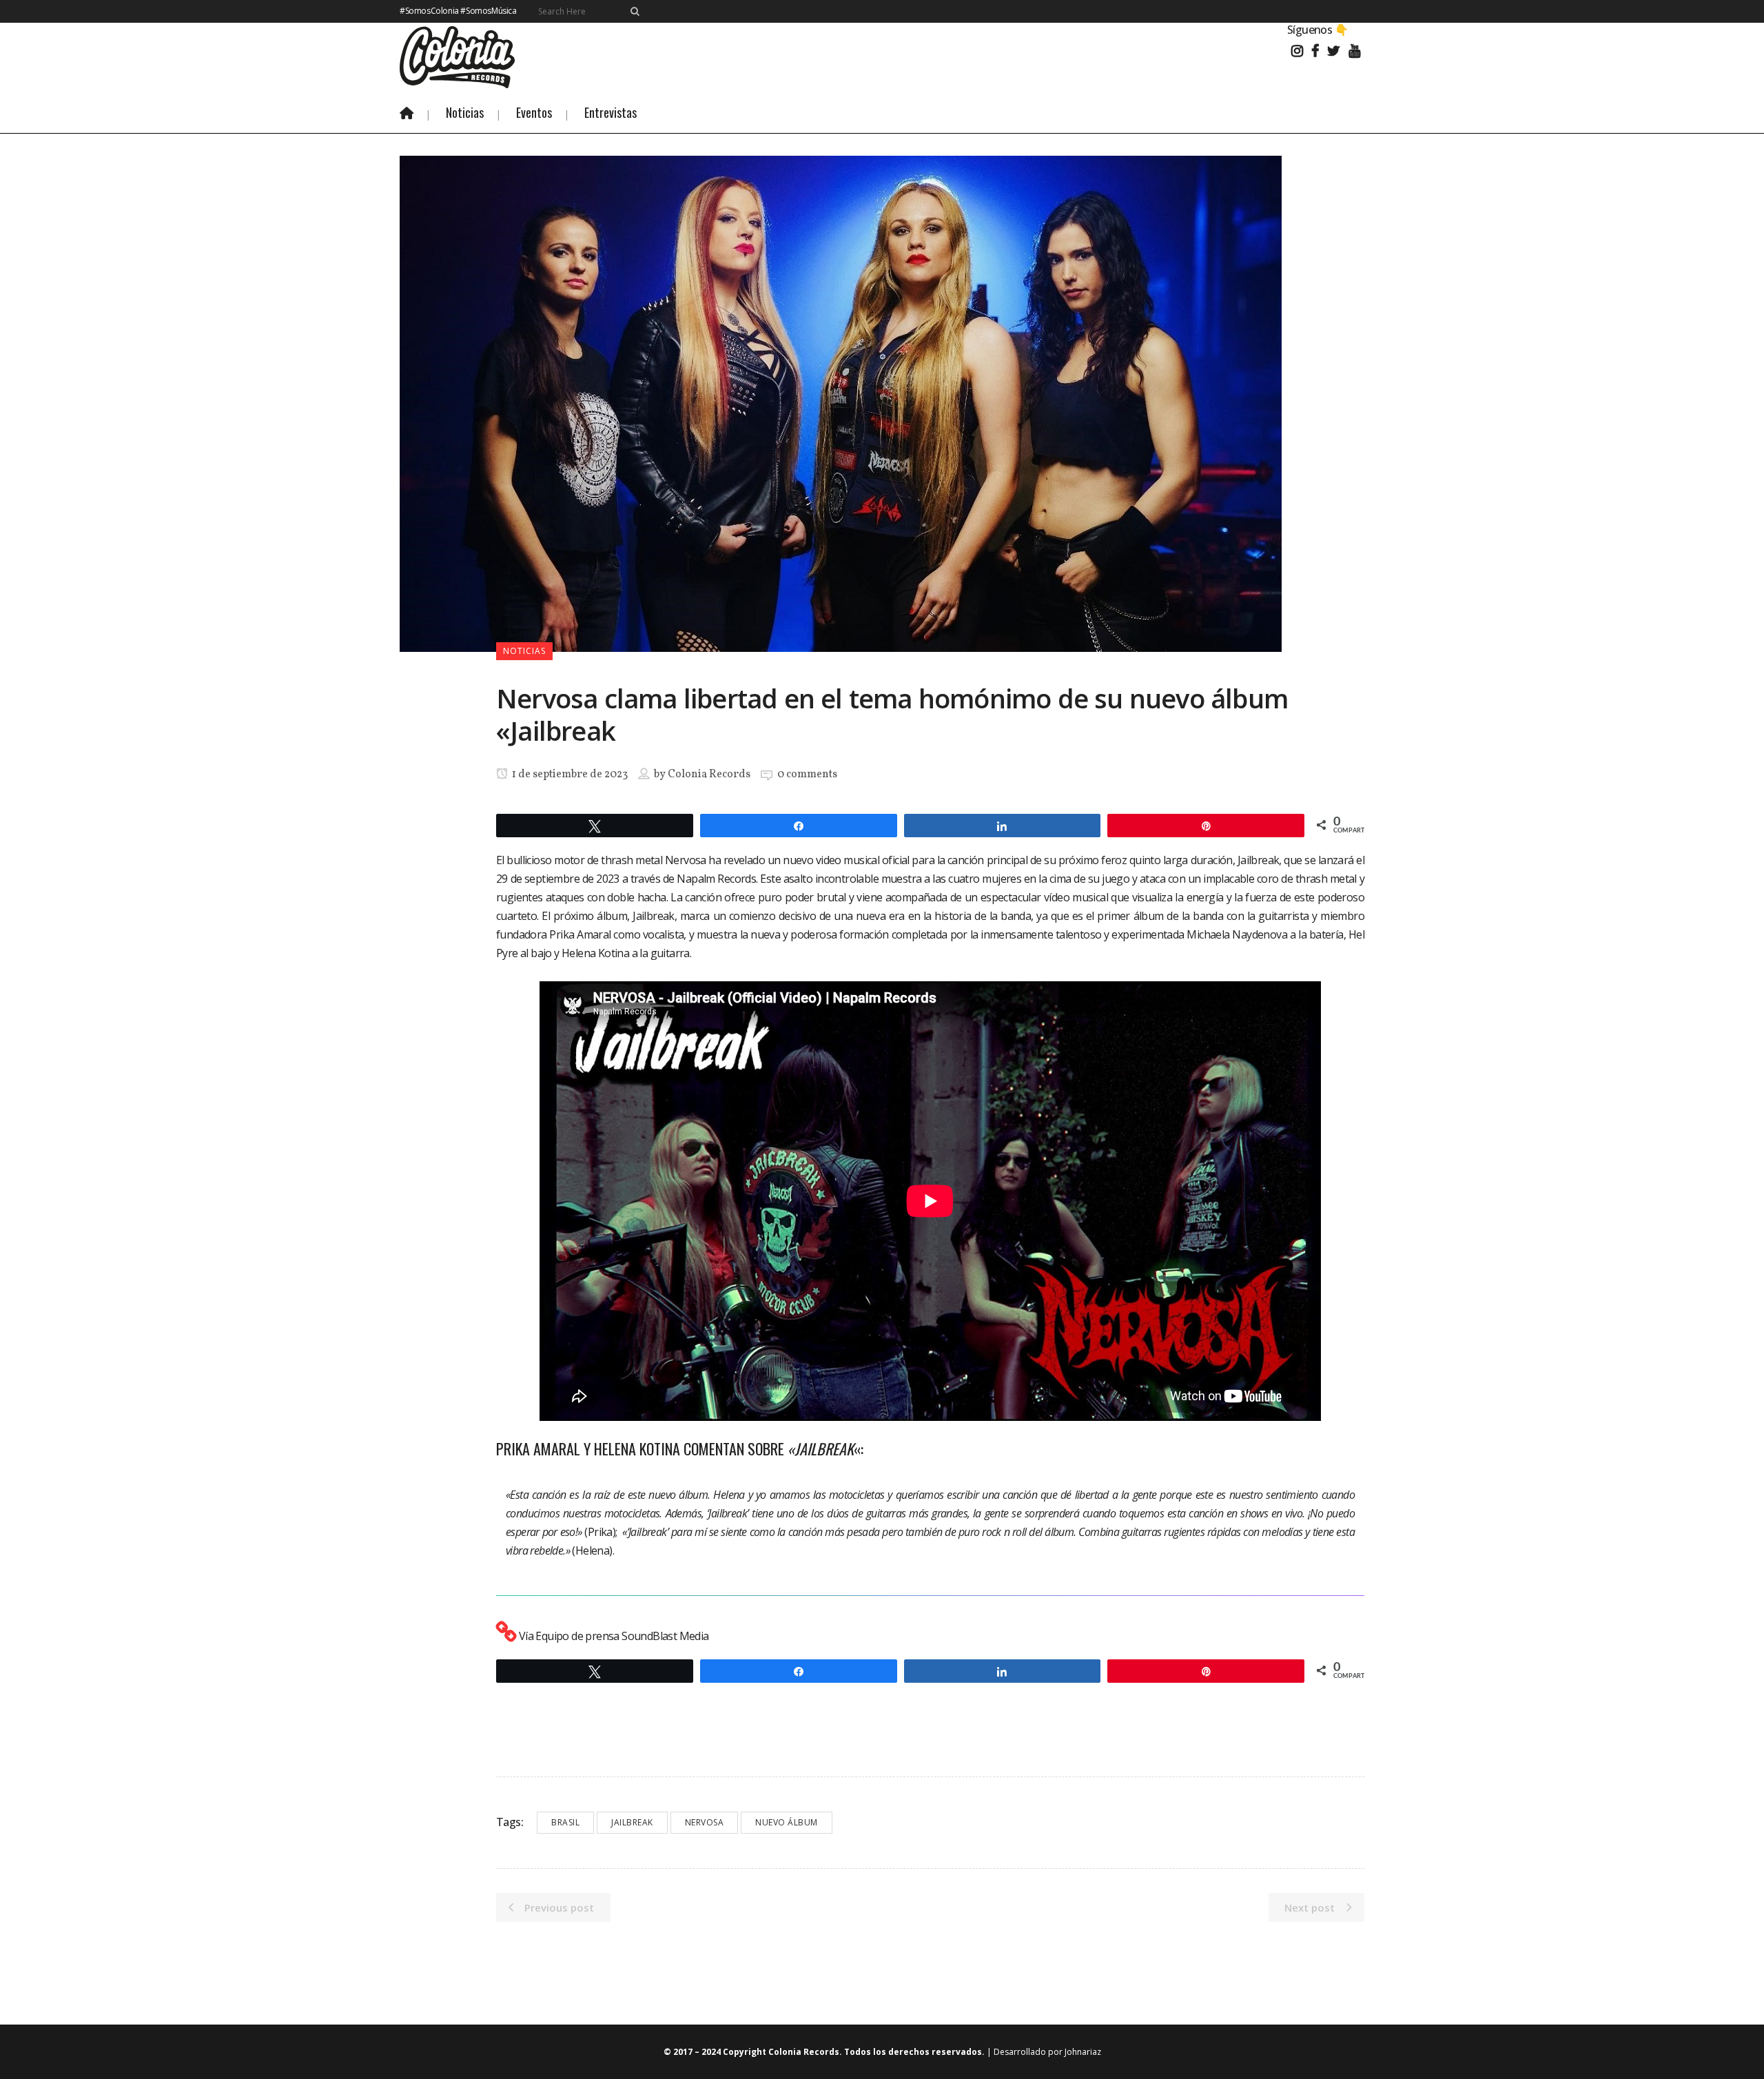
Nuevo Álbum (787, 1822)
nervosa (705, 1822)
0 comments (807, 775)
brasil (565, 1822)
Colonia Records (709, 775)
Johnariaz (1083, 2052)
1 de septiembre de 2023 (569, 775)
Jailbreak (632, 1822)
